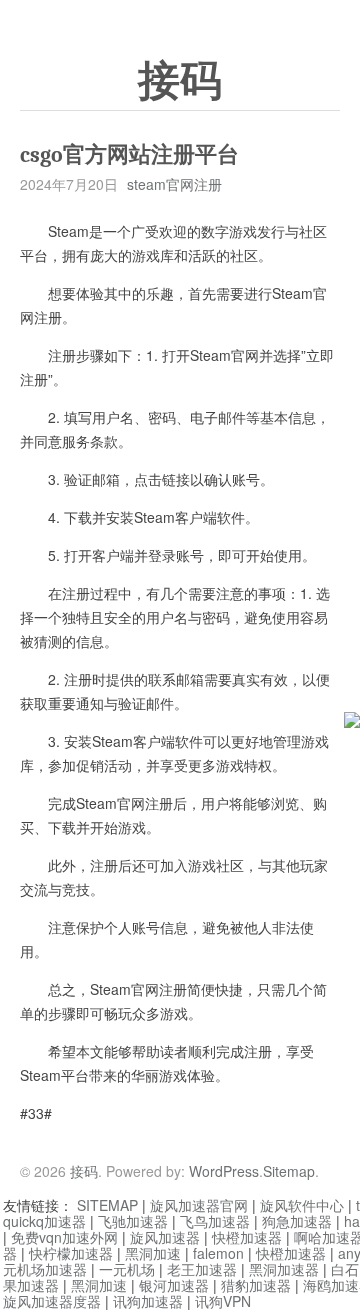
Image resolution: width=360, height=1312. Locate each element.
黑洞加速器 (284, 1269)
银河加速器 (174, 1285)
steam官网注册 (174, 184)
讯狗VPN (223, 1301)
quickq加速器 (44, 1221)
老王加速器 (202, 1269)
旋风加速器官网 (199, 1205)
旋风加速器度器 (52, 1301)
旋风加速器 (165, 1237)
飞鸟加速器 (215, 1221)
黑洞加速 (153, 1253)
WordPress (224, 1171)
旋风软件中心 (302, 1205)
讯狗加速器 (148, 1301)
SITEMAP (107, 1205)
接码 (180, 81)
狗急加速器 (297, 1221)
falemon (218, 1253)
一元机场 (127, 1269)
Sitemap (289, 1171)
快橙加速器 (247, 1237)
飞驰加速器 (133, 1221)
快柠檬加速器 (71, 1253)
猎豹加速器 (256, 1285)
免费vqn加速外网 (64, 1237)
